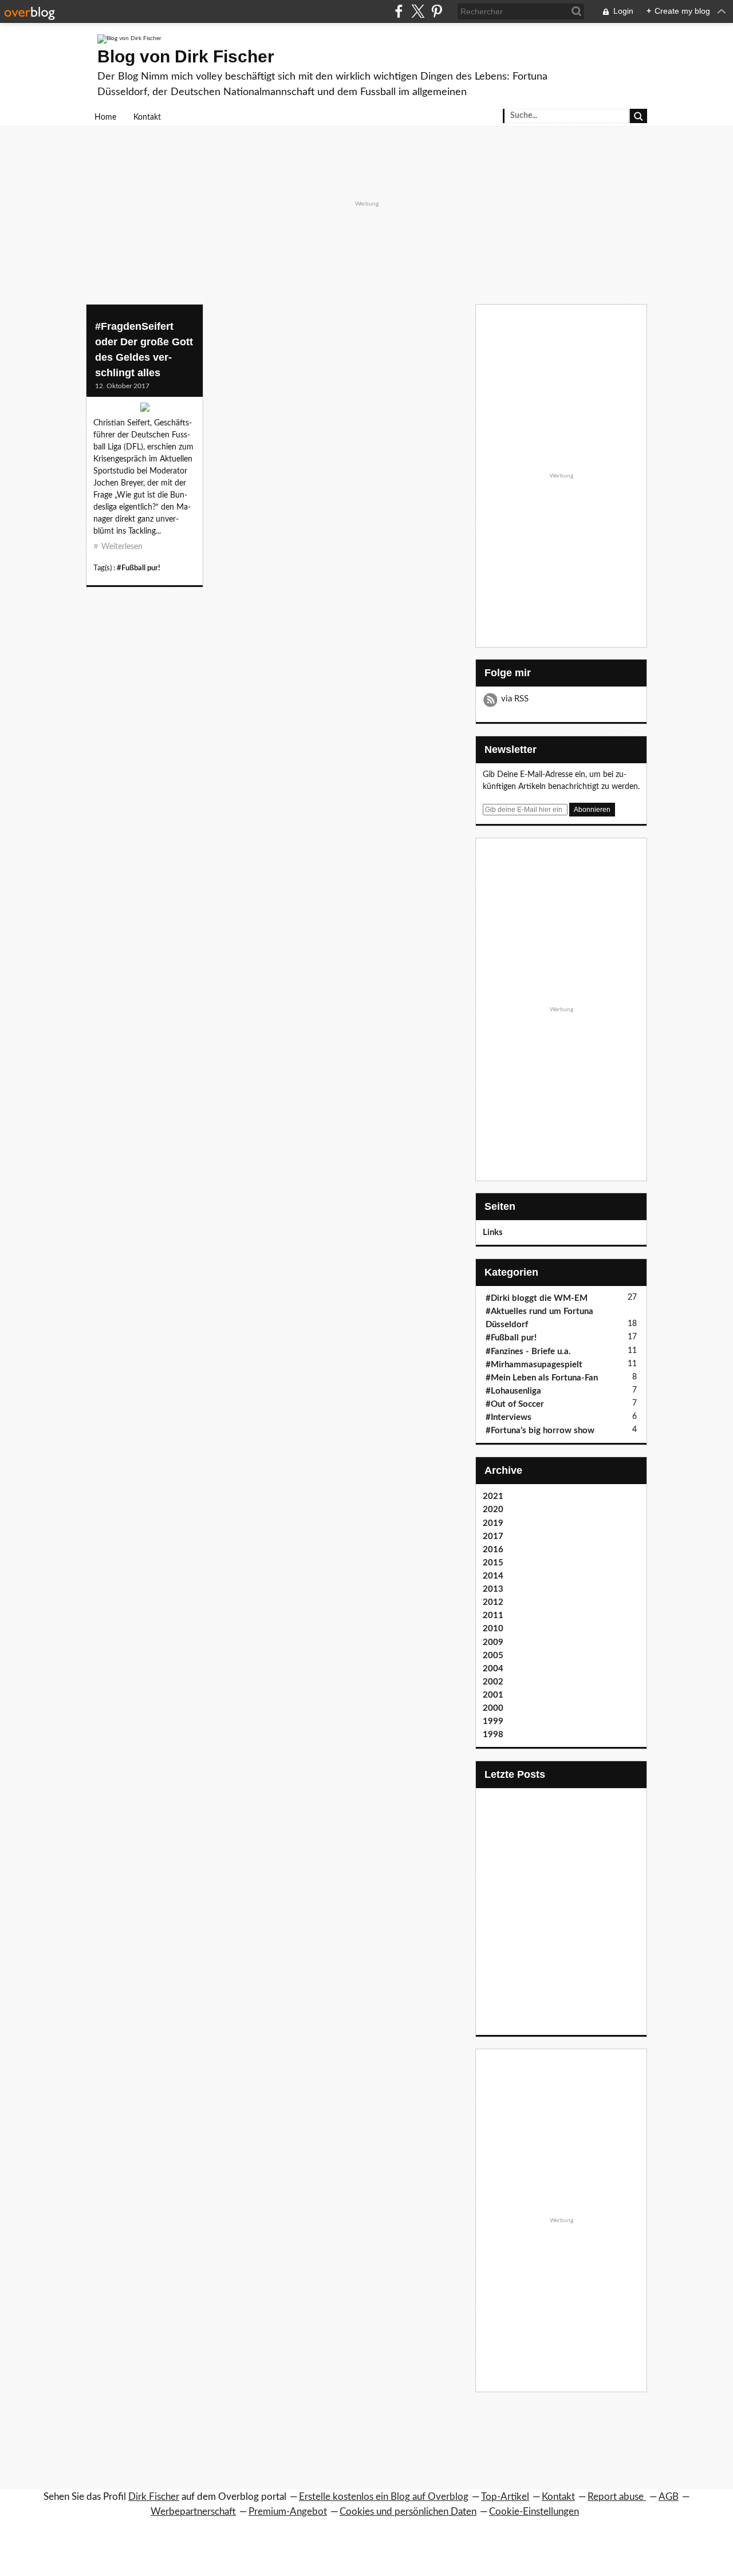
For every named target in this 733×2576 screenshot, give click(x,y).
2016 (493, 1550)
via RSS (515, 699)
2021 (493, 1496)
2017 (493, 1536)
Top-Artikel (505, 2497)
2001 (493, 1695)
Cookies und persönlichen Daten (408, 2512)
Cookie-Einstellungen (534, 2512)
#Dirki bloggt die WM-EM (537, 1298)
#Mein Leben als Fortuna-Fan (542, 1378)
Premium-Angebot (288, 2512)
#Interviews (509, 1417)
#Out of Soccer (515, 1404)
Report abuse (617, 2497)
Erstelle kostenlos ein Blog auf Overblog (384, 2497)
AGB (669, 2497)
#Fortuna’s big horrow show (540, 1431)
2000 (493, 1708)
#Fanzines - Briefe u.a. (528, 1352)
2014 (493, 1576)
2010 (493, 1629)
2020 (493, 1510)
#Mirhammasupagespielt (534, 1365)
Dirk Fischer (154, 2497)
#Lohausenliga (513, 1391)
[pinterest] (437, 11)
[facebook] (399, 11)
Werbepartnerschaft (193, 2512)
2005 (493, 1656)
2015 (493, 1563)
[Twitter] (418, 11)
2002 (493, 1682)
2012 (493, 1602)
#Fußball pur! (139, 568)
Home (105, 117)
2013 (493, 1589)
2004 (493, 1669)
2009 (493, 1642)
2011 (493, 1616)
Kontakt (147, 117)
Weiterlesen (122, 547)
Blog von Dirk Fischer (186, 56)
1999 (493, 1721)
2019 (493, 1523)
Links (493, 1232)
